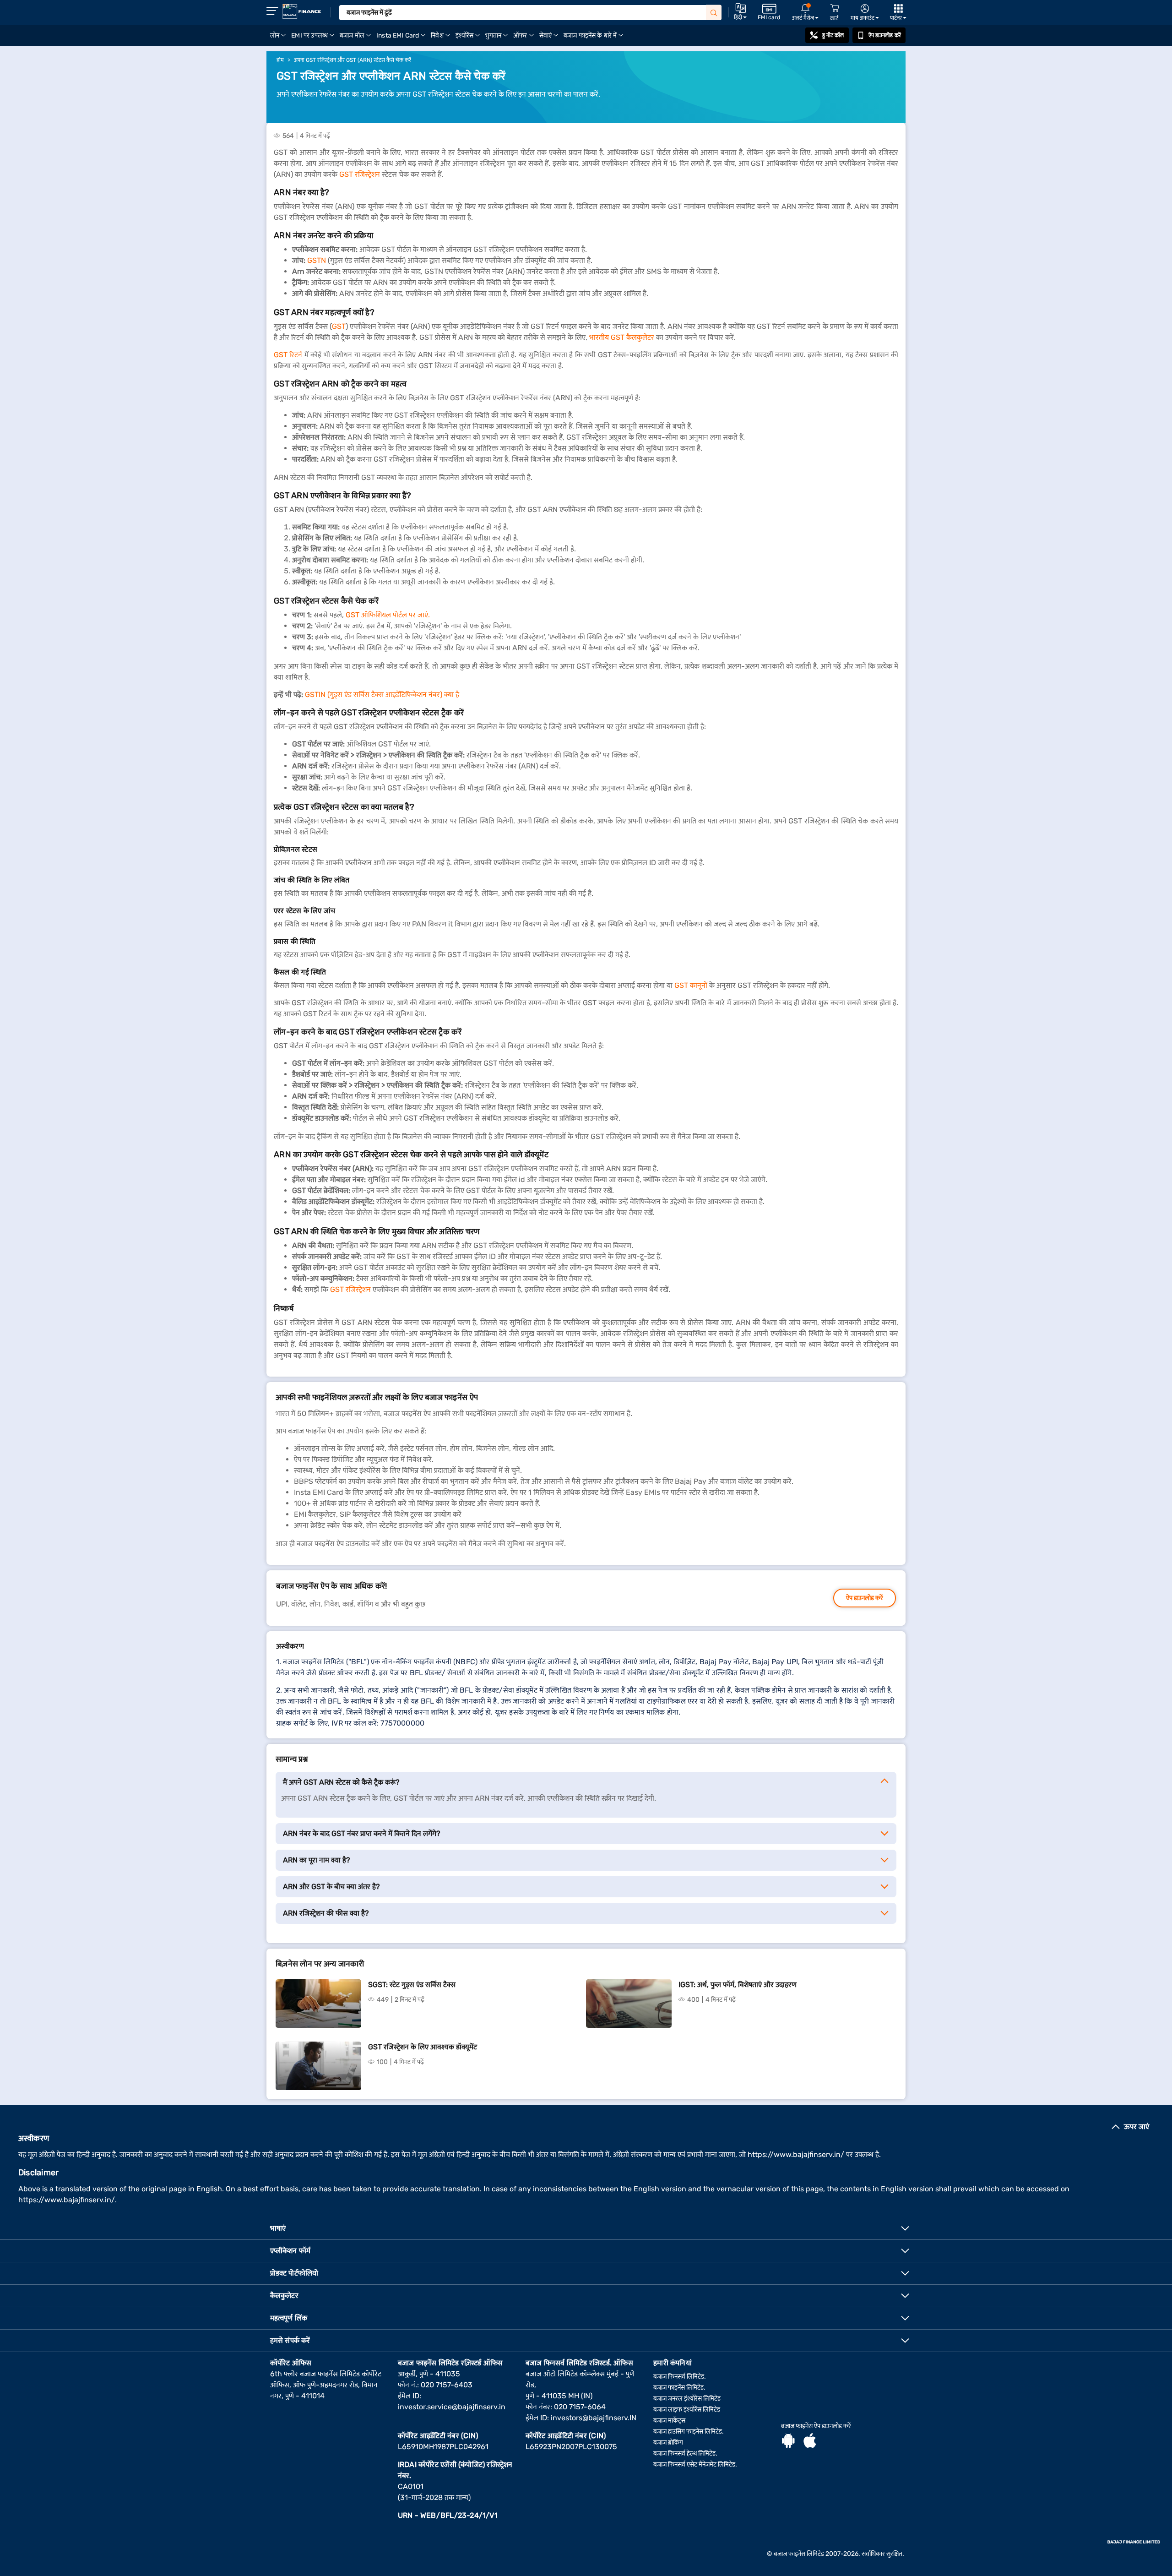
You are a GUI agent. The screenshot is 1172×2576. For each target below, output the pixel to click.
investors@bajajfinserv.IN (594, 2418)
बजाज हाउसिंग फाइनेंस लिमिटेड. (689, 2432)
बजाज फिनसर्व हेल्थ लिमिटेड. (685, 2453)
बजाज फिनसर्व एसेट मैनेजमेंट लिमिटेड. (695, 2464)
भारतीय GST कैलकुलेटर (622, 337)
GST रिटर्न (288, 355)
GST (339, 326)
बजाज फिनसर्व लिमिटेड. (680, 2377)
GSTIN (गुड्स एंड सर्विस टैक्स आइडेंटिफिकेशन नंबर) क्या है (382, 694)
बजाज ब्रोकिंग (668, 2443)
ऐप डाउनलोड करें (885, 35)
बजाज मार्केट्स (669, 2421)
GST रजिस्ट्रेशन (360, 174)
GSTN (317, 260)
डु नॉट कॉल (833, 35)
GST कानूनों (691, 985)
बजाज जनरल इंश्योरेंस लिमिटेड (687, 2399)
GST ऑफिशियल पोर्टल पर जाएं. (388, 615)
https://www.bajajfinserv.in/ (796, 2154)
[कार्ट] (835, 8)
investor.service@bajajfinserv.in (452, 2407)
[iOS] (810, 2442)
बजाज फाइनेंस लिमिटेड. (679, 2388)
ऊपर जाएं (1137, 2127)
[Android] (788, 2442)
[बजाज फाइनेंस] (302, 11)
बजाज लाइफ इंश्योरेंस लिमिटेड (687, 2410)
